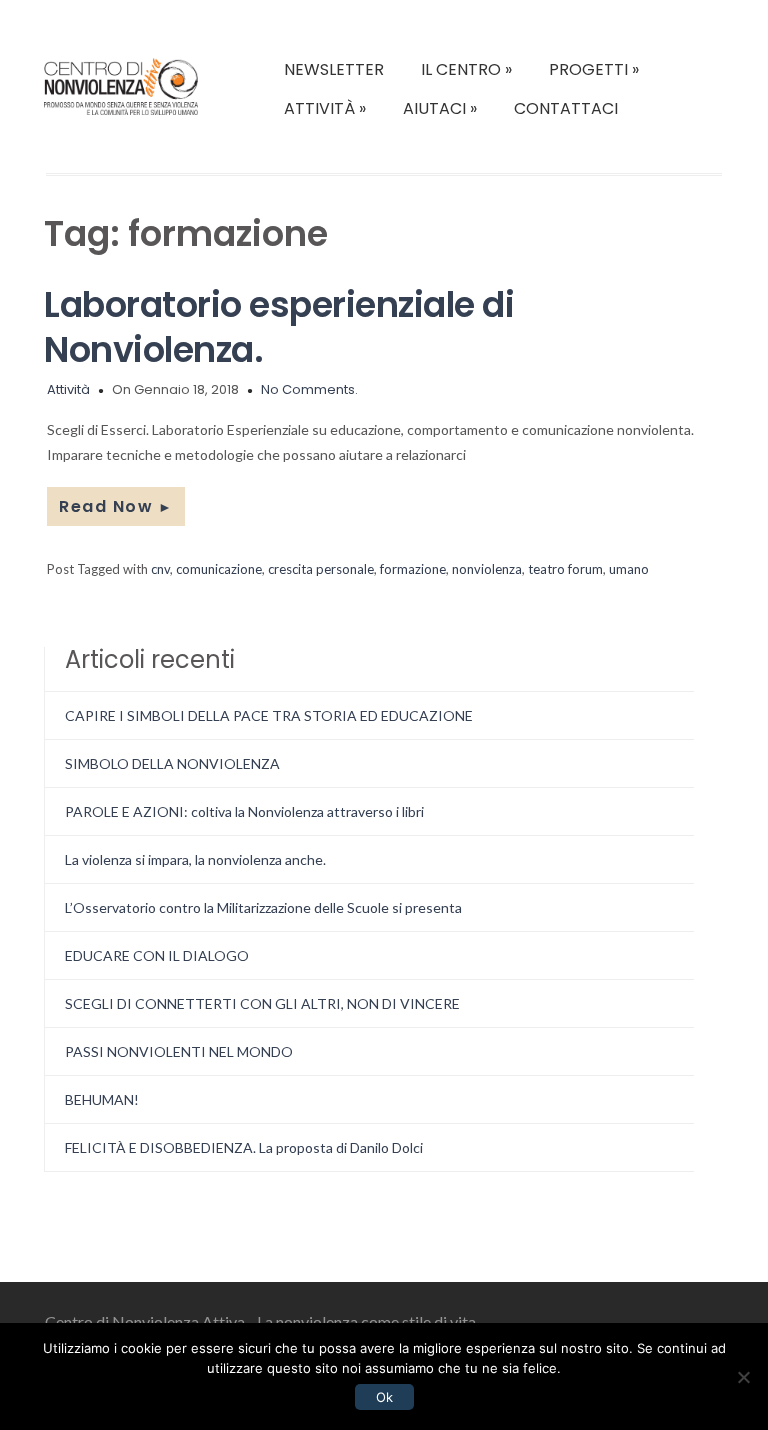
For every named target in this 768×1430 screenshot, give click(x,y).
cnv (160, 569)
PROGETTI (594, 69)
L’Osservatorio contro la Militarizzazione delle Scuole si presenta (263, 907)
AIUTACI (440, 108)
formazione (413, 569)
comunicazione (219, 569)
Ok (384, 1397)
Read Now (116, 506)
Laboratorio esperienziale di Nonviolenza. (279, 327)
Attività (68, 389)
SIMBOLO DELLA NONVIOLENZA (172, 763)
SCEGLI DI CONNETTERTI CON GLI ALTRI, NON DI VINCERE (262, 1003)
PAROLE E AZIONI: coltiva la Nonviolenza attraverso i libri (244, 811)
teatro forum (565, 569)
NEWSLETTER (334, 69)
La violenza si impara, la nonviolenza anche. (195, 859)
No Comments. (309, 389)
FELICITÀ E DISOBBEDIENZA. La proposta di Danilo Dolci (244, 1147)
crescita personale (321, 569)
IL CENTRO (466, 69)
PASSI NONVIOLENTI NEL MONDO (179, 1051)
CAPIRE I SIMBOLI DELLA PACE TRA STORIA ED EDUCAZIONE (269, 715)
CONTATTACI (566, 108)
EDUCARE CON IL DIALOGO (157, 955)
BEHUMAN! (102, 1099)
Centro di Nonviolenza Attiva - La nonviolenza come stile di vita (260, 1321)
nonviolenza (487, 569)
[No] (743, 1377)
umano (629, 569)
